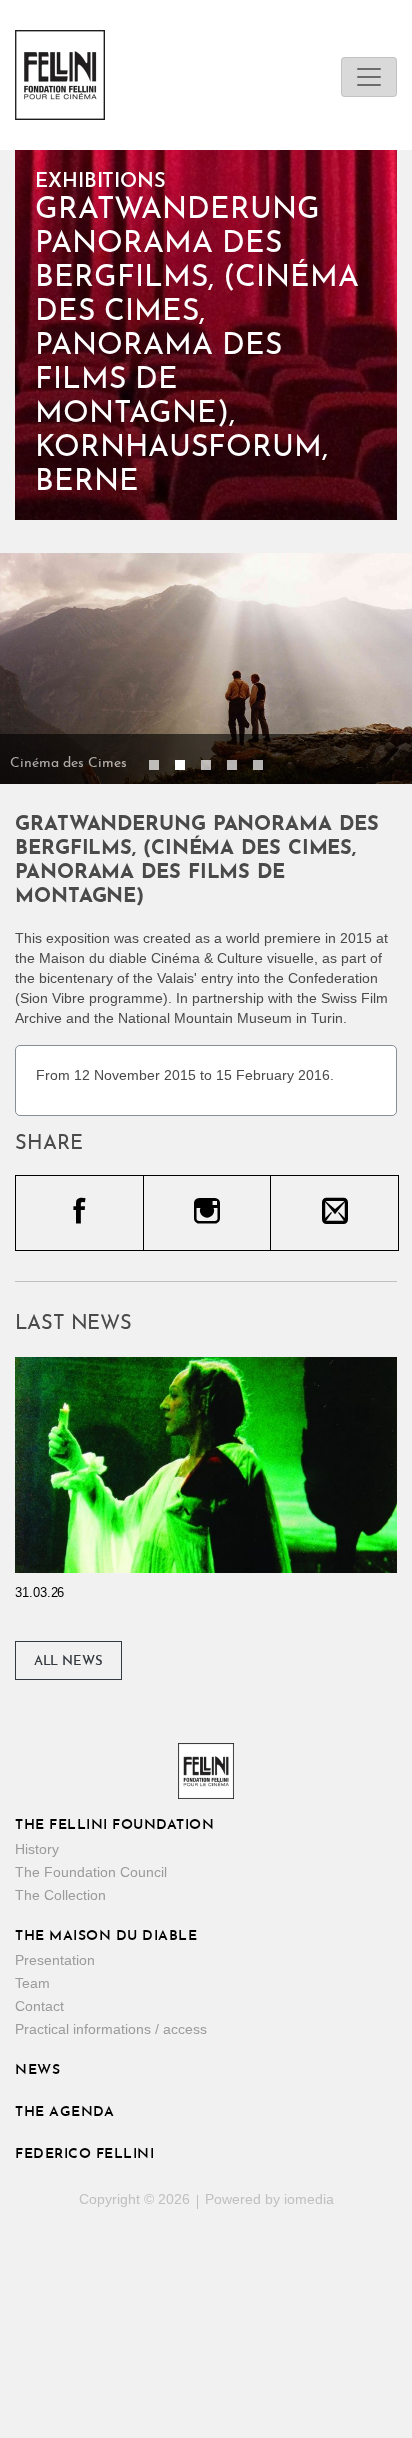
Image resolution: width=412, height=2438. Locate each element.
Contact (39, 2006)
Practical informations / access (111, 2029)
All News (69, 1661)
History (37, 1849)
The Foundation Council (91, 1872)
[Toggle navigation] (369, 77)
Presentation (55, 1960)
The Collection (60, 1895)
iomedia (309, 2199)
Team (32, 1983)
